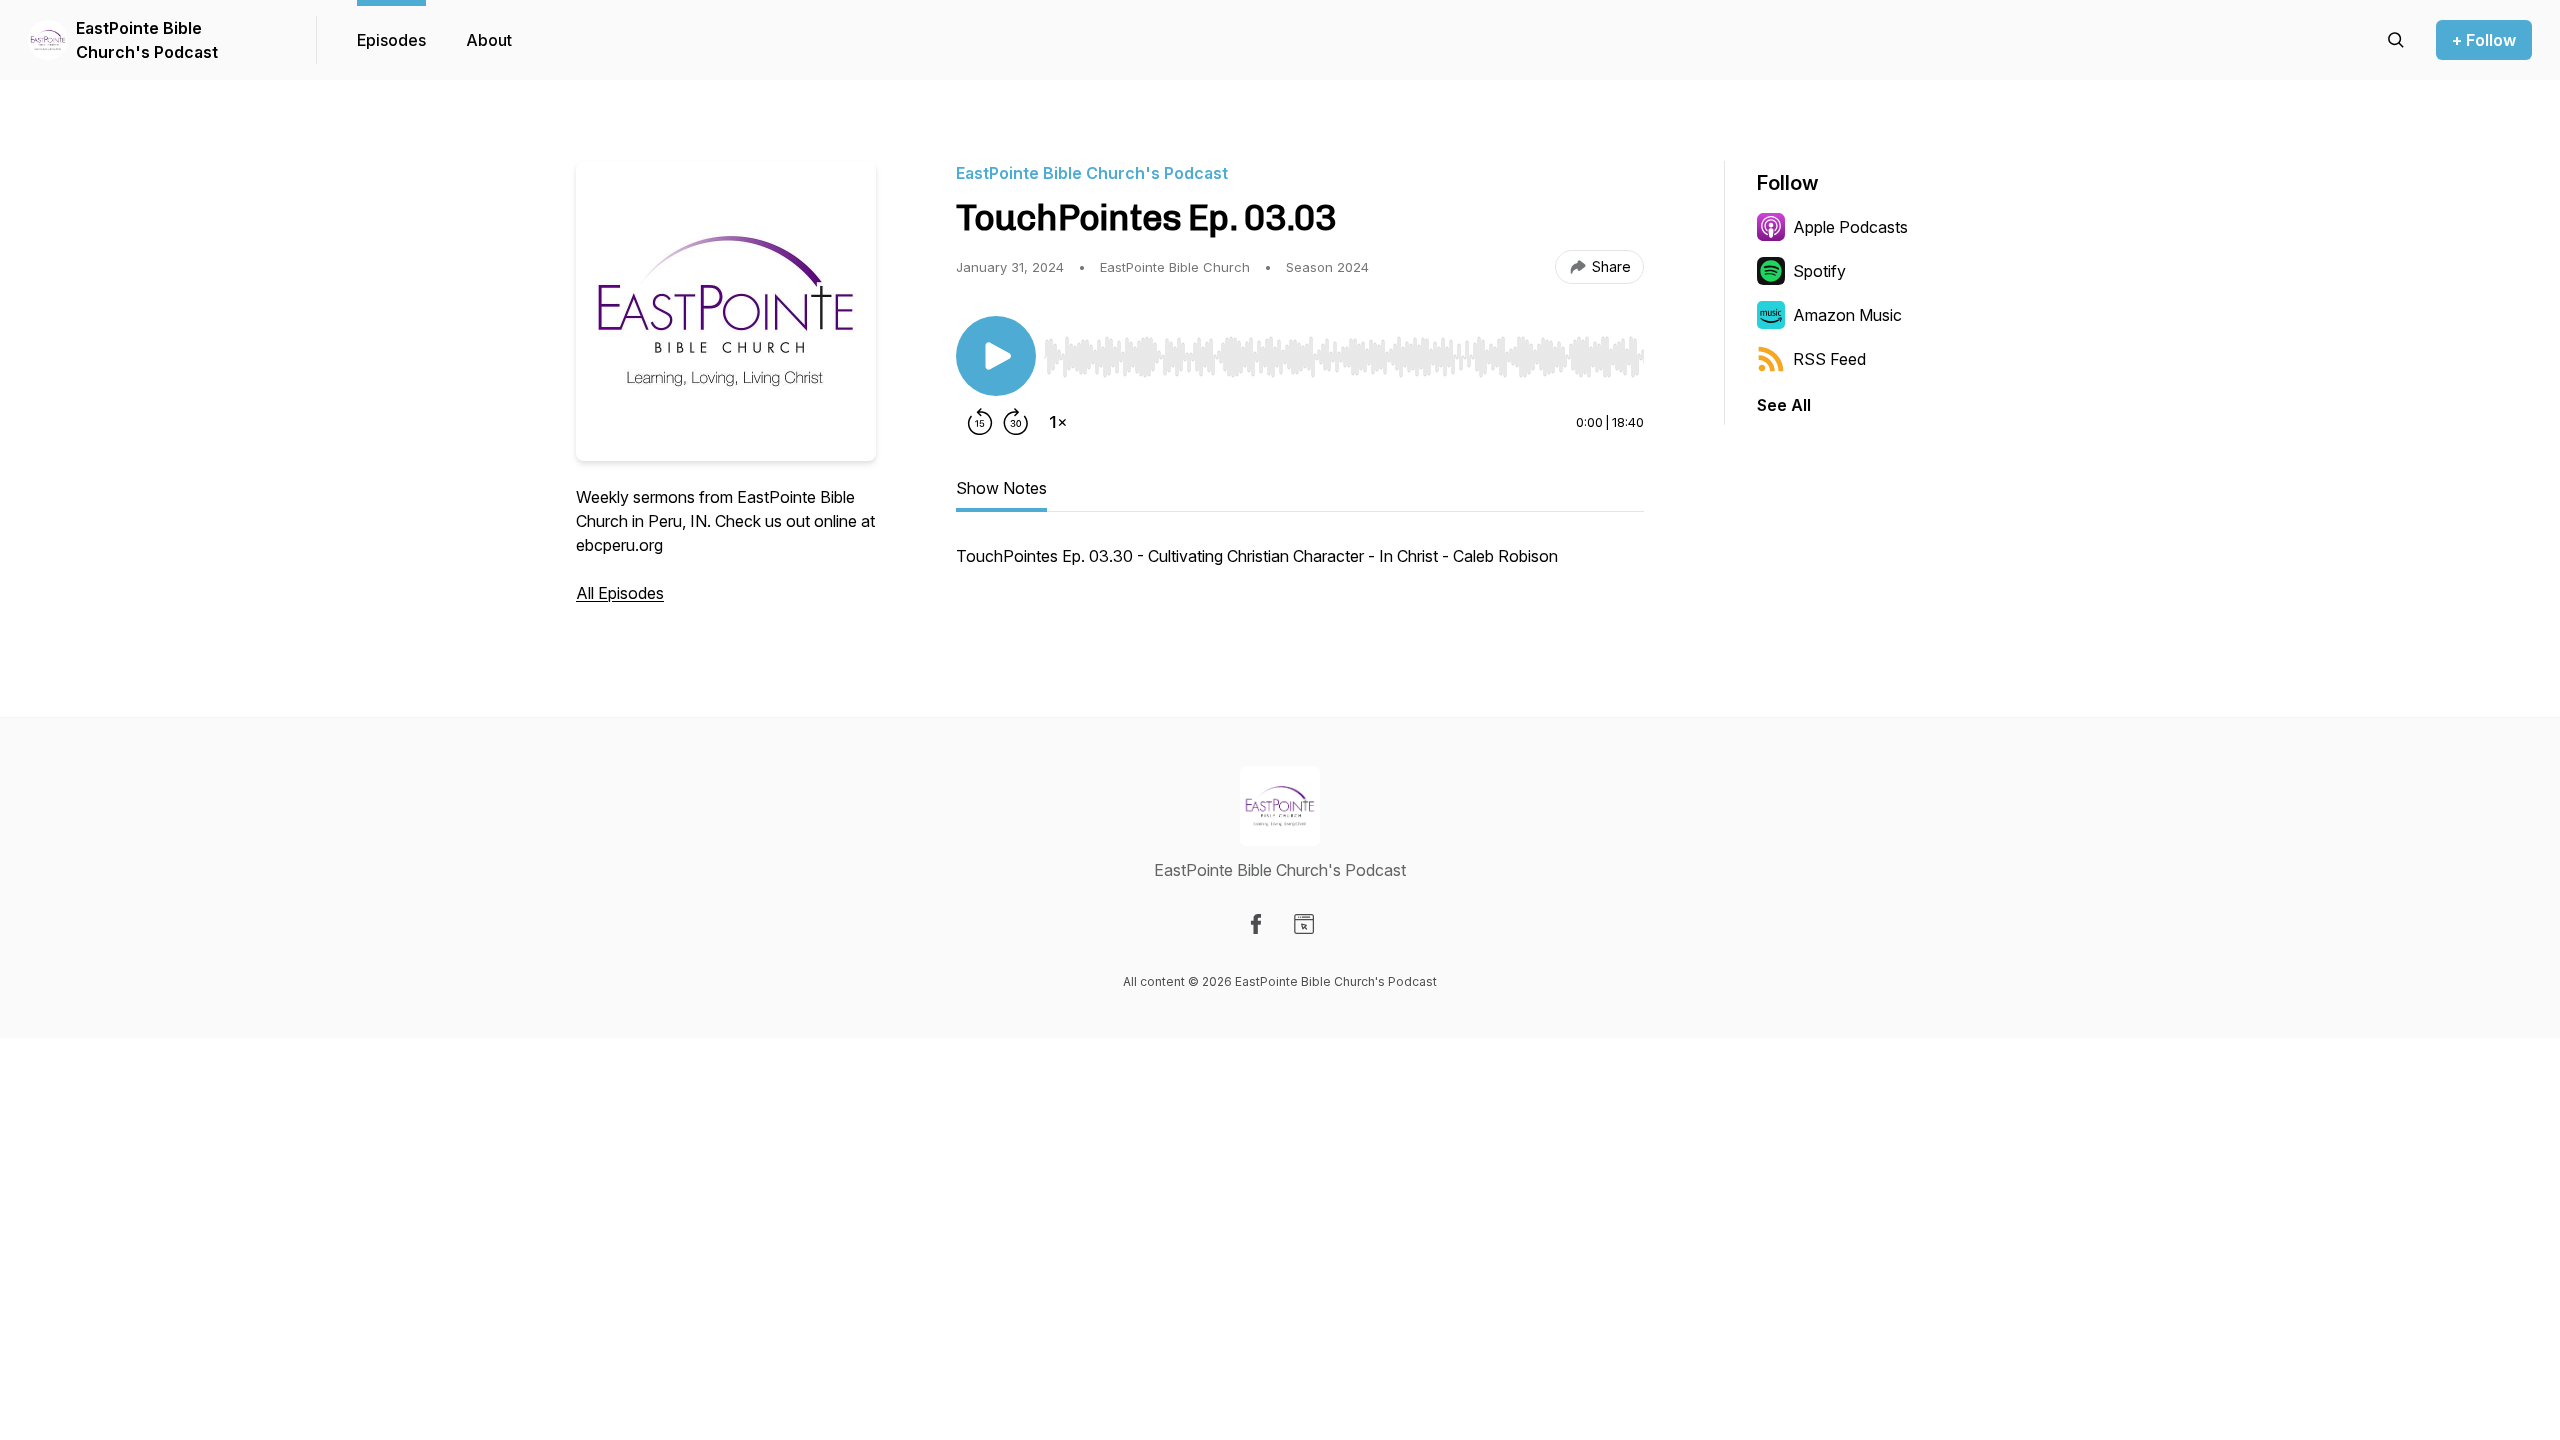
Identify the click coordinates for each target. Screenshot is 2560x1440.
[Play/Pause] (996, 356)
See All (1784, 405)
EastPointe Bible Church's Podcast (147, 40)
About (489, 40)
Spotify (1819, 271)
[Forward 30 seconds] (1016, 422)
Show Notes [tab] (1001, 488)
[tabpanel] (1300, 566)
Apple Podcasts (1850, 227)
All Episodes (620, 593)
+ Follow (2484, 40)
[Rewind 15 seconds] (980, 422)
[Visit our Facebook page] (1256, 924)
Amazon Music (1847, 315)
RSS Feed (1829, 359)
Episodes (391, 40)
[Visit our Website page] (1304, 924)
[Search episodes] (2396, 40)
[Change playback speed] (1058, 422)
